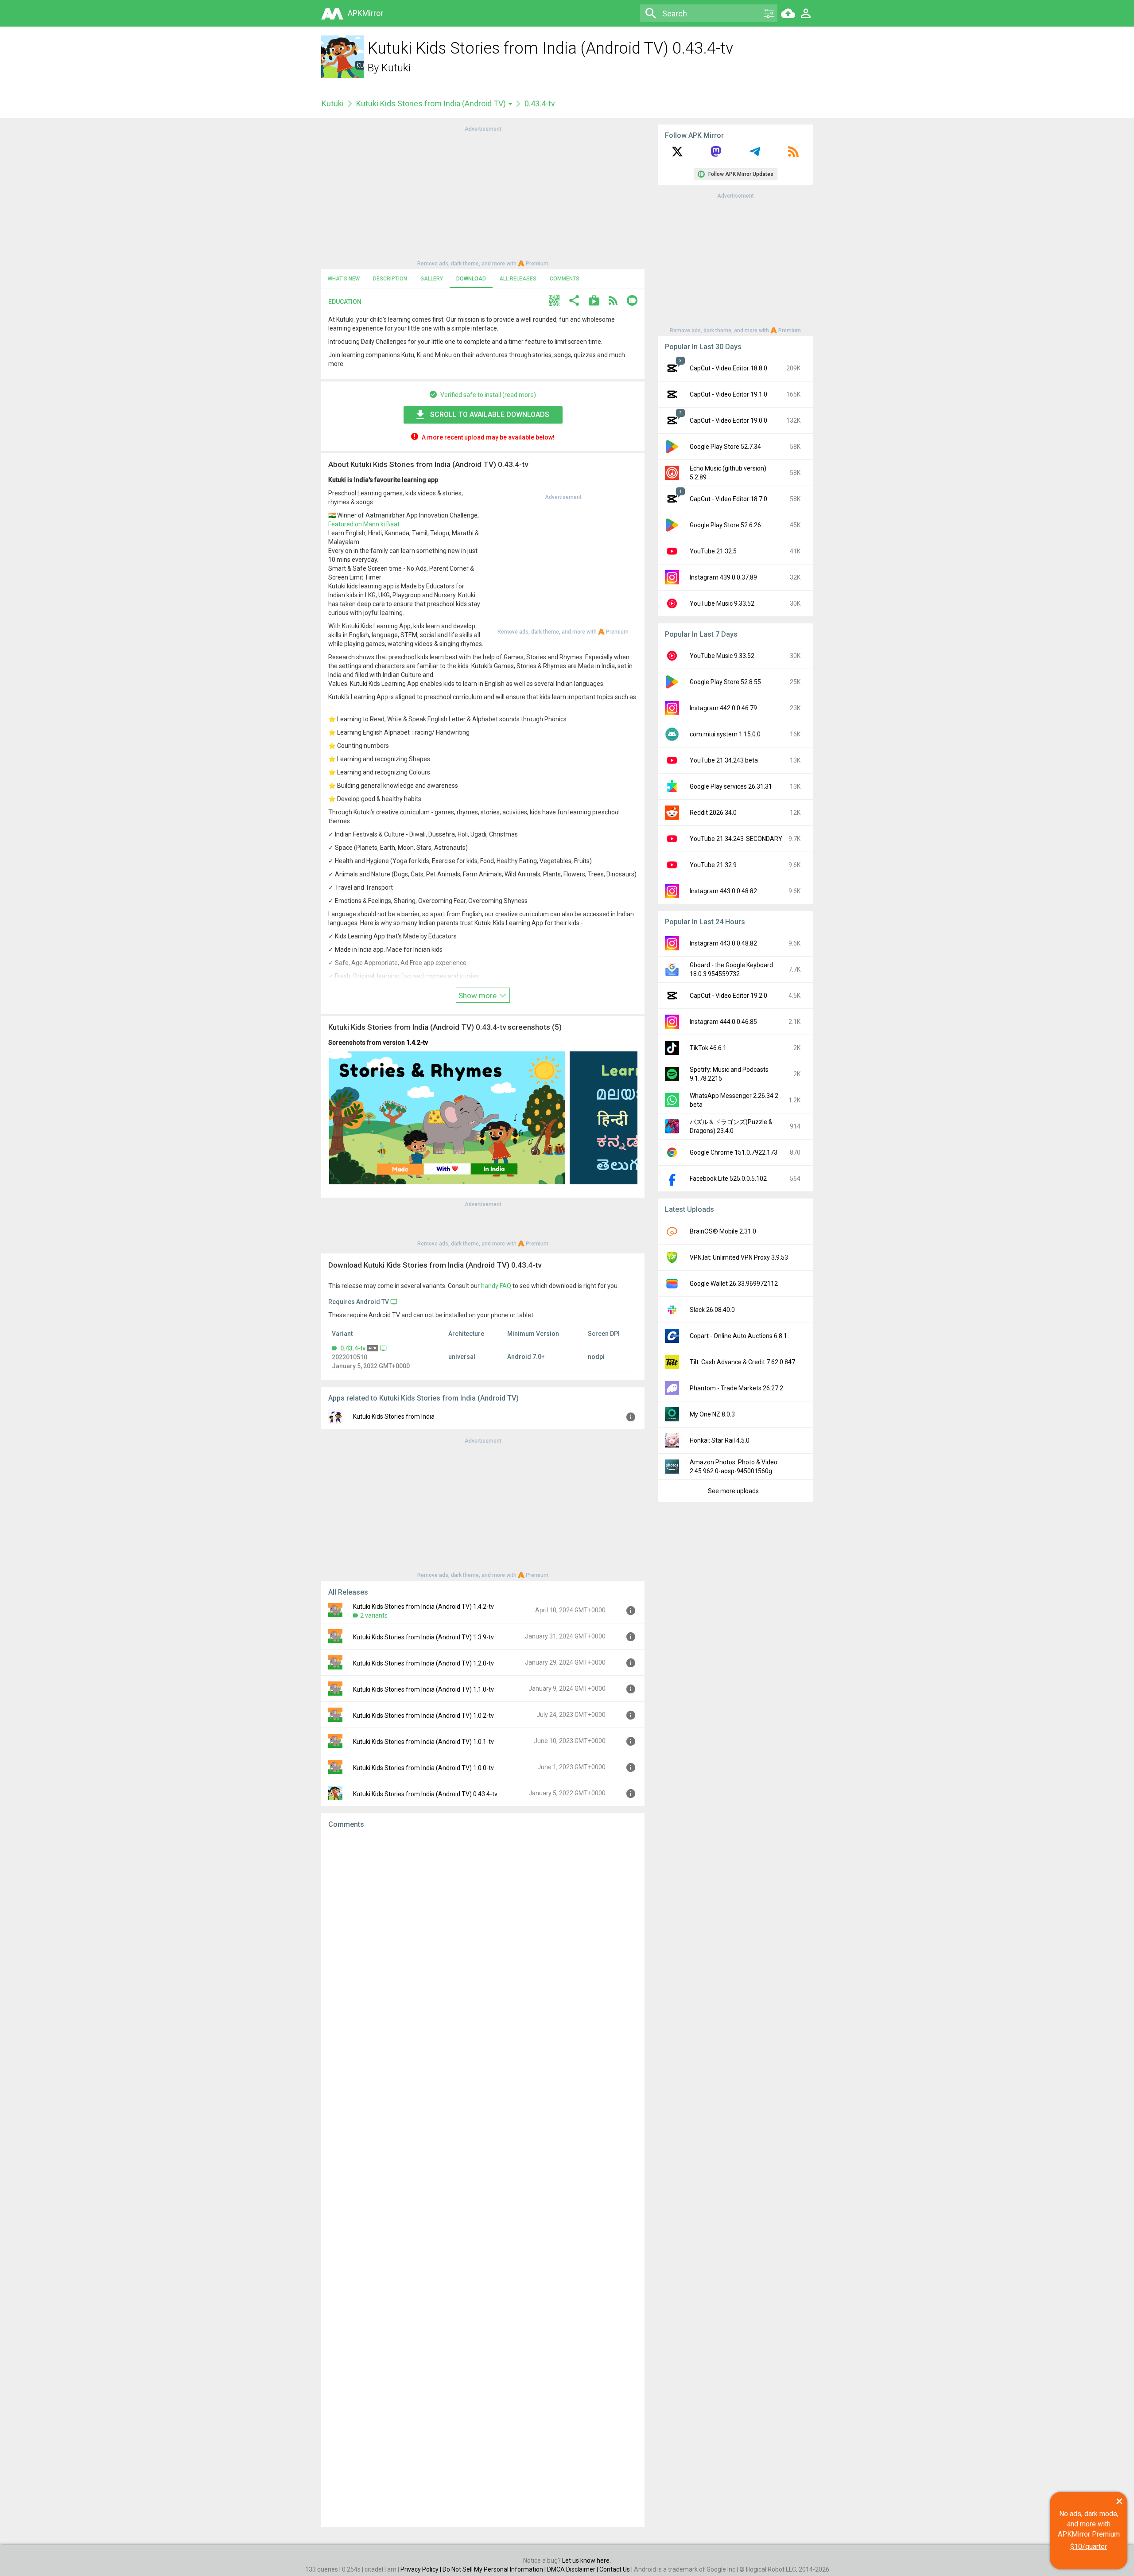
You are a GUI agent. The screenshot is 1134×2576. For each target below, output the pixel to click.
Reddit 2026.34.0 (713, 813)
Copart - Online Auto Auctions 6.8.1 (738, 1336)
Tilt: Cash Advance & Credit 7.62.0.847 (742, 1362)
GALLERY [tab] (432, 279)
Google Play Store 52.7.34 (725, 447)
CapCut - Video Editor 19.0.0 (728, 420)
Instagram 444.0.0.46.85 (723, 1022)
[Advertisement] (483, 195)
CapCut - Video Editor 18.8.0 (728, 368)
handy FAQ (496, 1286)
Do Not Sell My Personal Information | (495, 2569)
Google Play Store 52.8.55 (725, 682)
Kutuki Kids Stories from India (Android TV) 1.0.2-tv (423, 1716)
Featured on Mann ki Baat (364, 524)
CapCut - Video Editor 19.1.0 (728, 394)
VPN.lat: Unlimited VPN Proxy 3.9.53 (739, 1257)
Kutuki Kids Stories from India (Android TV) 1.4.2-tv (423, 1607)
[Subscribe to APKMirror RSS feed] (793, 155)
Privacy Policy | (421, 2569)
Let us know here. (586, 2560)
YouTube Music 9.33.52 (722, 603)
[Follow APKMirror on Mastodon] (716, 155)
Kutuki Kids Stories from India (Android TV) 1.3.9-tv (423, 1637)
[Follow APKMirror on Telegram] (755, 155)
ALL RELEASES (518, 279)
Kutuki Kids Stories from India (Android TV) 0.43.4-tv (425, 1794)
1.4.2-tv (417, 1043)
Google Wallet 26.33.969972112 (734, 1284)
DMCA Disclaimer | (573, 2569)
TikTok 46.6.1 (708, 1048)
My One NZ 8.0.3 (712, 1414)
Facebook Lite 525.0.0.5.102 (728, 1179)
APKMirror (365, 13)
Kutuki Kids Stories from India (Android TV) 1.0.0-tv (423, 1768)
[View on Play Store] (594, 302)
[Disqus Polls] (483, 1948)
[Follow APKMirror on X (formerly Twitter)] (677, 155)
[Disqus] (483, 2178)
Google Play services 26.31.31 (731, 786)
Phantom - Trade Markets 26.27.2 (736, 1388)
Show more (478, 996)
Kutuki (396, 68)
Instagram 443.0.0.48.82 (723, 891)
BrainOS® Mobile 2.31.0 (723, 1231)
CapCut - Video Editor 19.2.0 (728, 996)
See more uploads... (735, 1491)
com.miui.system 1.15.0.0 (725, 734)
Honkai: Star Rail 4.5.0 (720, 1440)
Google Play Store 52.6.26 (725, 525)
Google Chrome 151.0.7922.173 (734, 1152)
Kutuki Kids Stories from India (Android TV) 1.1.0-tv (423, 1689)
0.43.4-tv (353, 1348)
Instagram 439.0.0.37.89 (723, 577)
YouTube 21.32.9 (713, 865)
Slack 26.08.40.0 (712, 1310)
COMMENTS (565, 279)
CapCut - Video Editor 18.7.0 (728, 499)
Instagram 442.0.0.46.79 (723, 708)
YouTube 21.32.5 (713, 551)
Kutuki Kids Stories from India (394, 1416)
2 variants (374, 1615)
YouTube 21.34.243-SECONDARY (736, 839)
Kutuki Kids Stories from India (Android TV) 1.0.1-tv (423, 1742)
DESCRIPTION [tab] (390, 279)
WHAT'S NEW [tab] (344, 279)
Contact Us (615, 2569)
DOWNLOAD (471, 279)
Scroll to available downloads (490, 414)
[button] (554, 302)
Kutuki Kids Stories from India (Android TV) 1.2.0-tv (423, 1663)
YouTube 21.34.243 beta (724, 760)
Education (345, 302)
